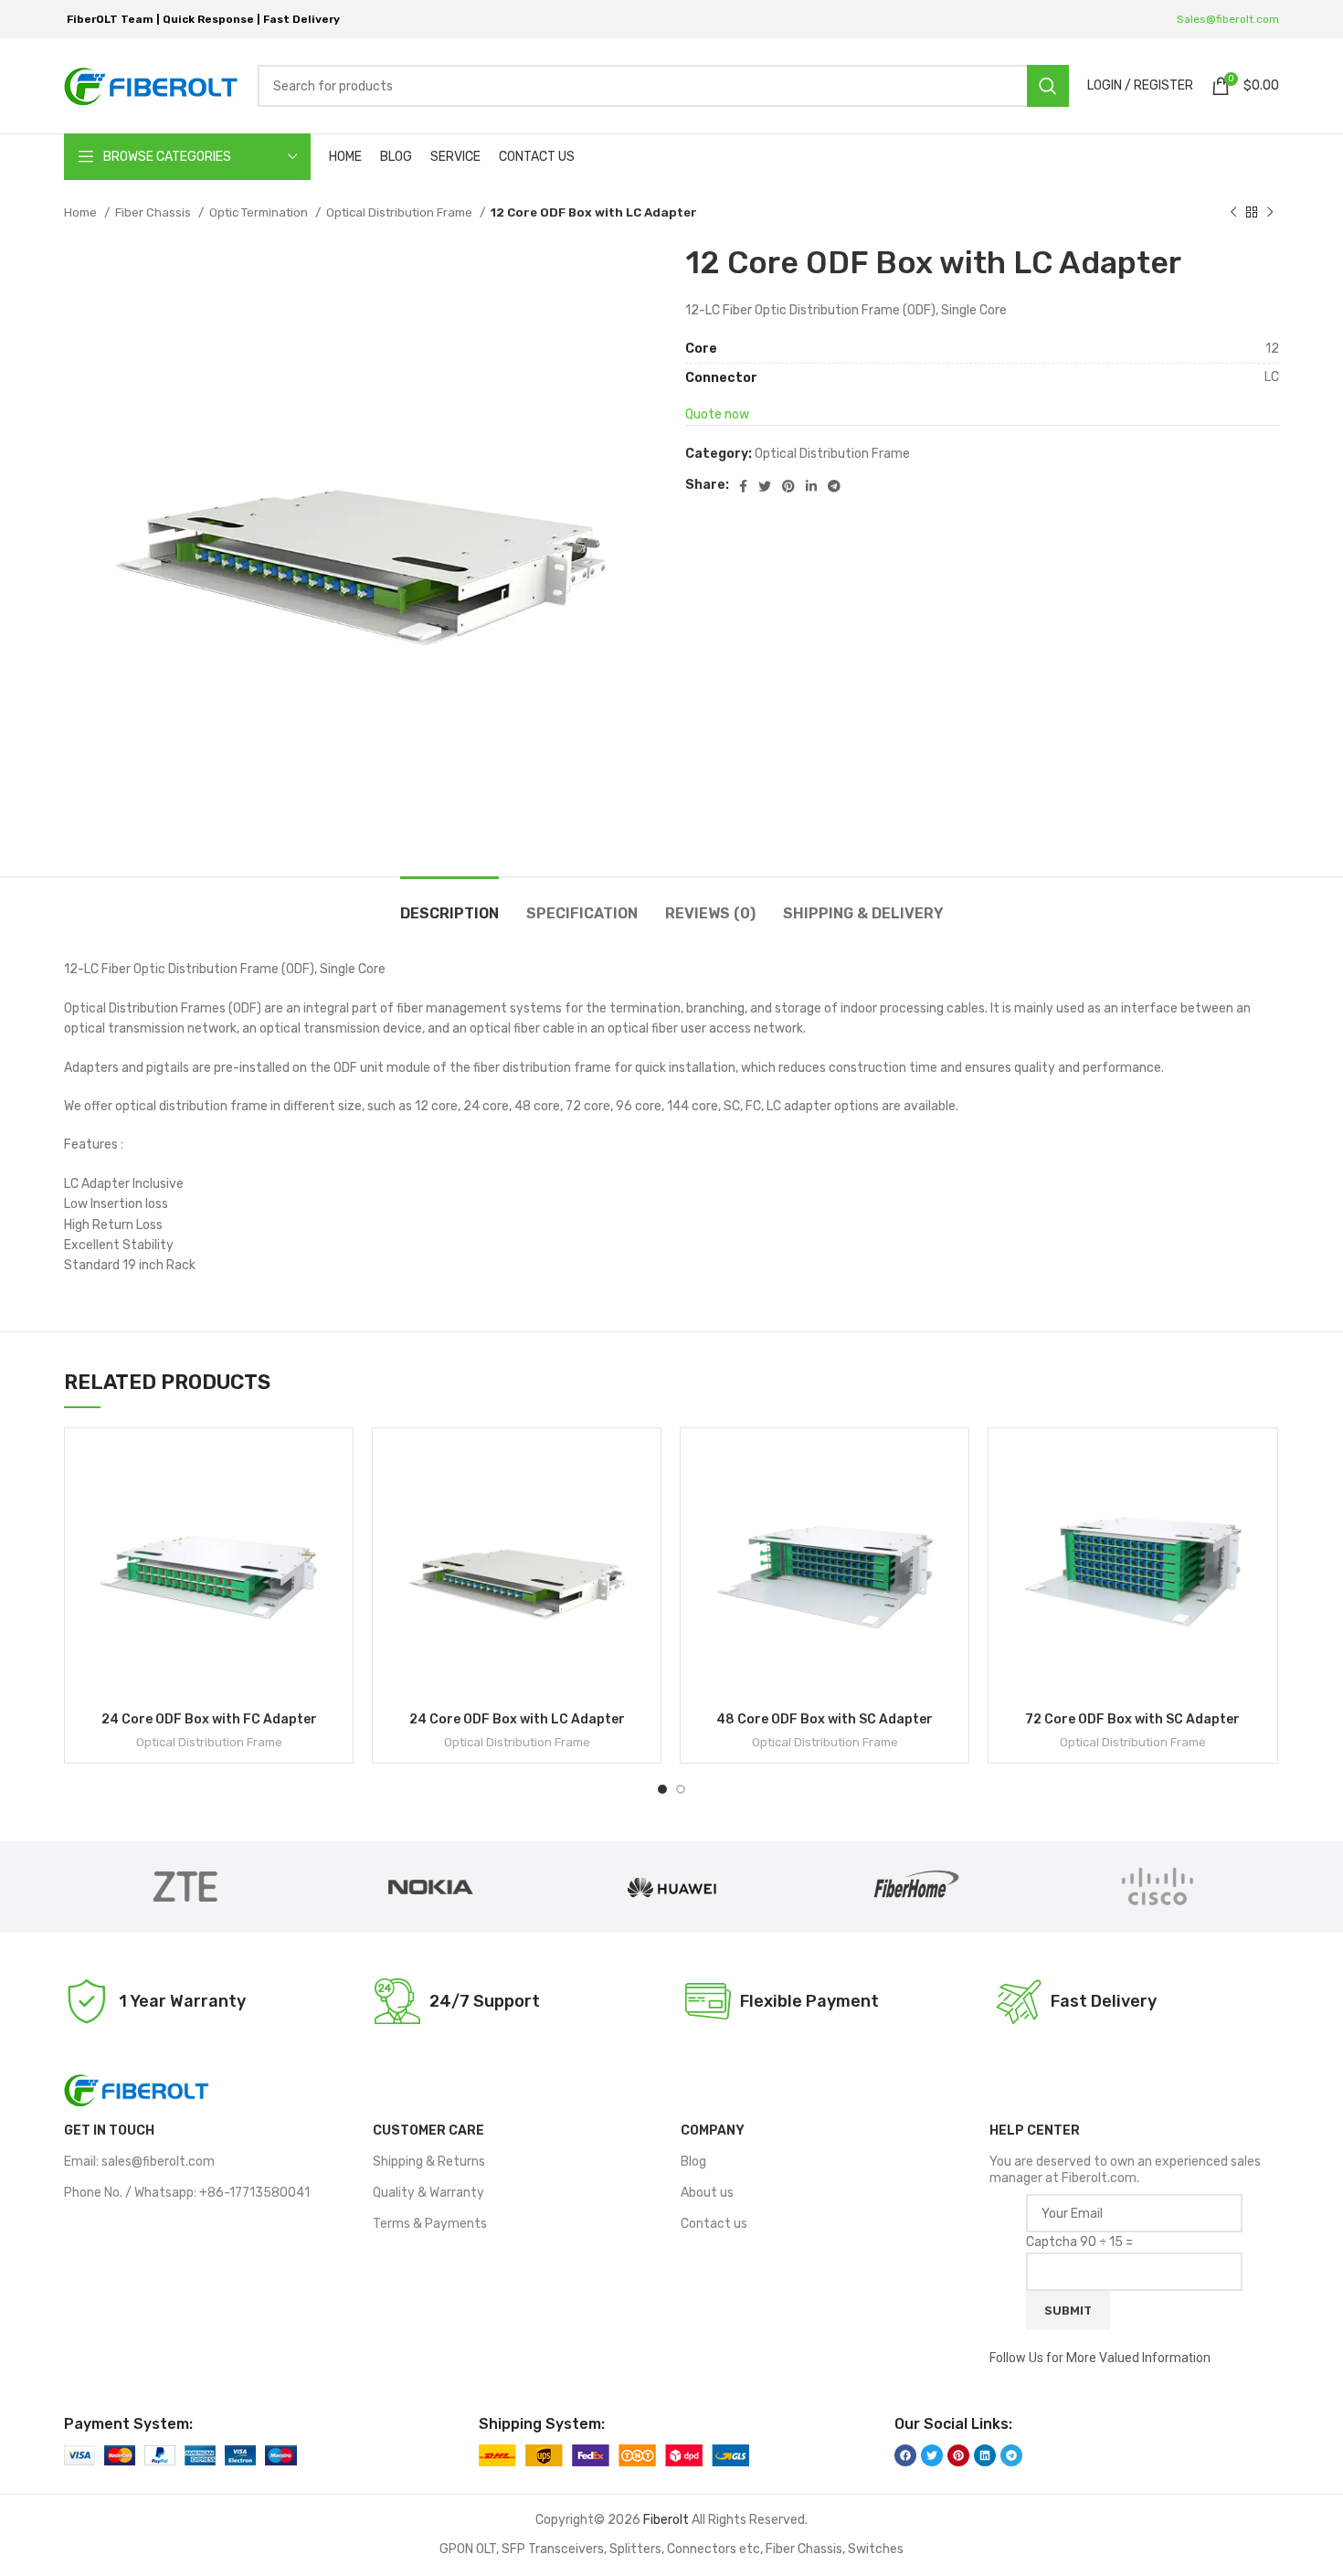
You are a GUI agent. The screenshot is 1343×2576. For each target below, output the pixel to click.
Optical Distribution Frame (401, 212)
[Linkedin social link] (811, 486)
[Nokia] (428, 1887)
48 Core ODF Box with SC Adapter (825, 1719)
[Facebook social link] (743, 486)
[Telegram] (1011, 2455)
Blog (693, 2162)
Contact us (714, 2224)
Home (82, 212)
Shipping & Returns (429, 2162)
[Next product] (1270, 213)
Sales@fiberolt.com (1228, 19)
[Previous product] (1233, 213)
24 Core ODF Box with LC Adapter (517, 1719)
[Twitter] (932, 2455)
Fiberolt (666, 2520)
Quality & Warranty (428, 2193)
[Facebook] (905, 2455)
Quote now (717, 414)
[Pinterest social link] (788, 486)
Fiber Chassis (154, 212)
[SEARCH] (1048, 86)
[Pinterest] (958, 2455)
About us (707, 2193)
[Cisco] (1158, 1887)
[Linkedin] (985, 2455)
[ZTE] (185, 1887)
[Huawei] (671, 1887)
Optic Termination (260, 212)
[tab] (449, 904)
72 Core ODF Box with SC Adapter (1132, 1719)
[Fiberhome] (915, 1887)
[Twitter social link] (765, 486)
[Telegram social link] (834, 486)
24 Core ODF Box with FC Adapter (209, 1719)
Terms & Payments (430, 2224)
